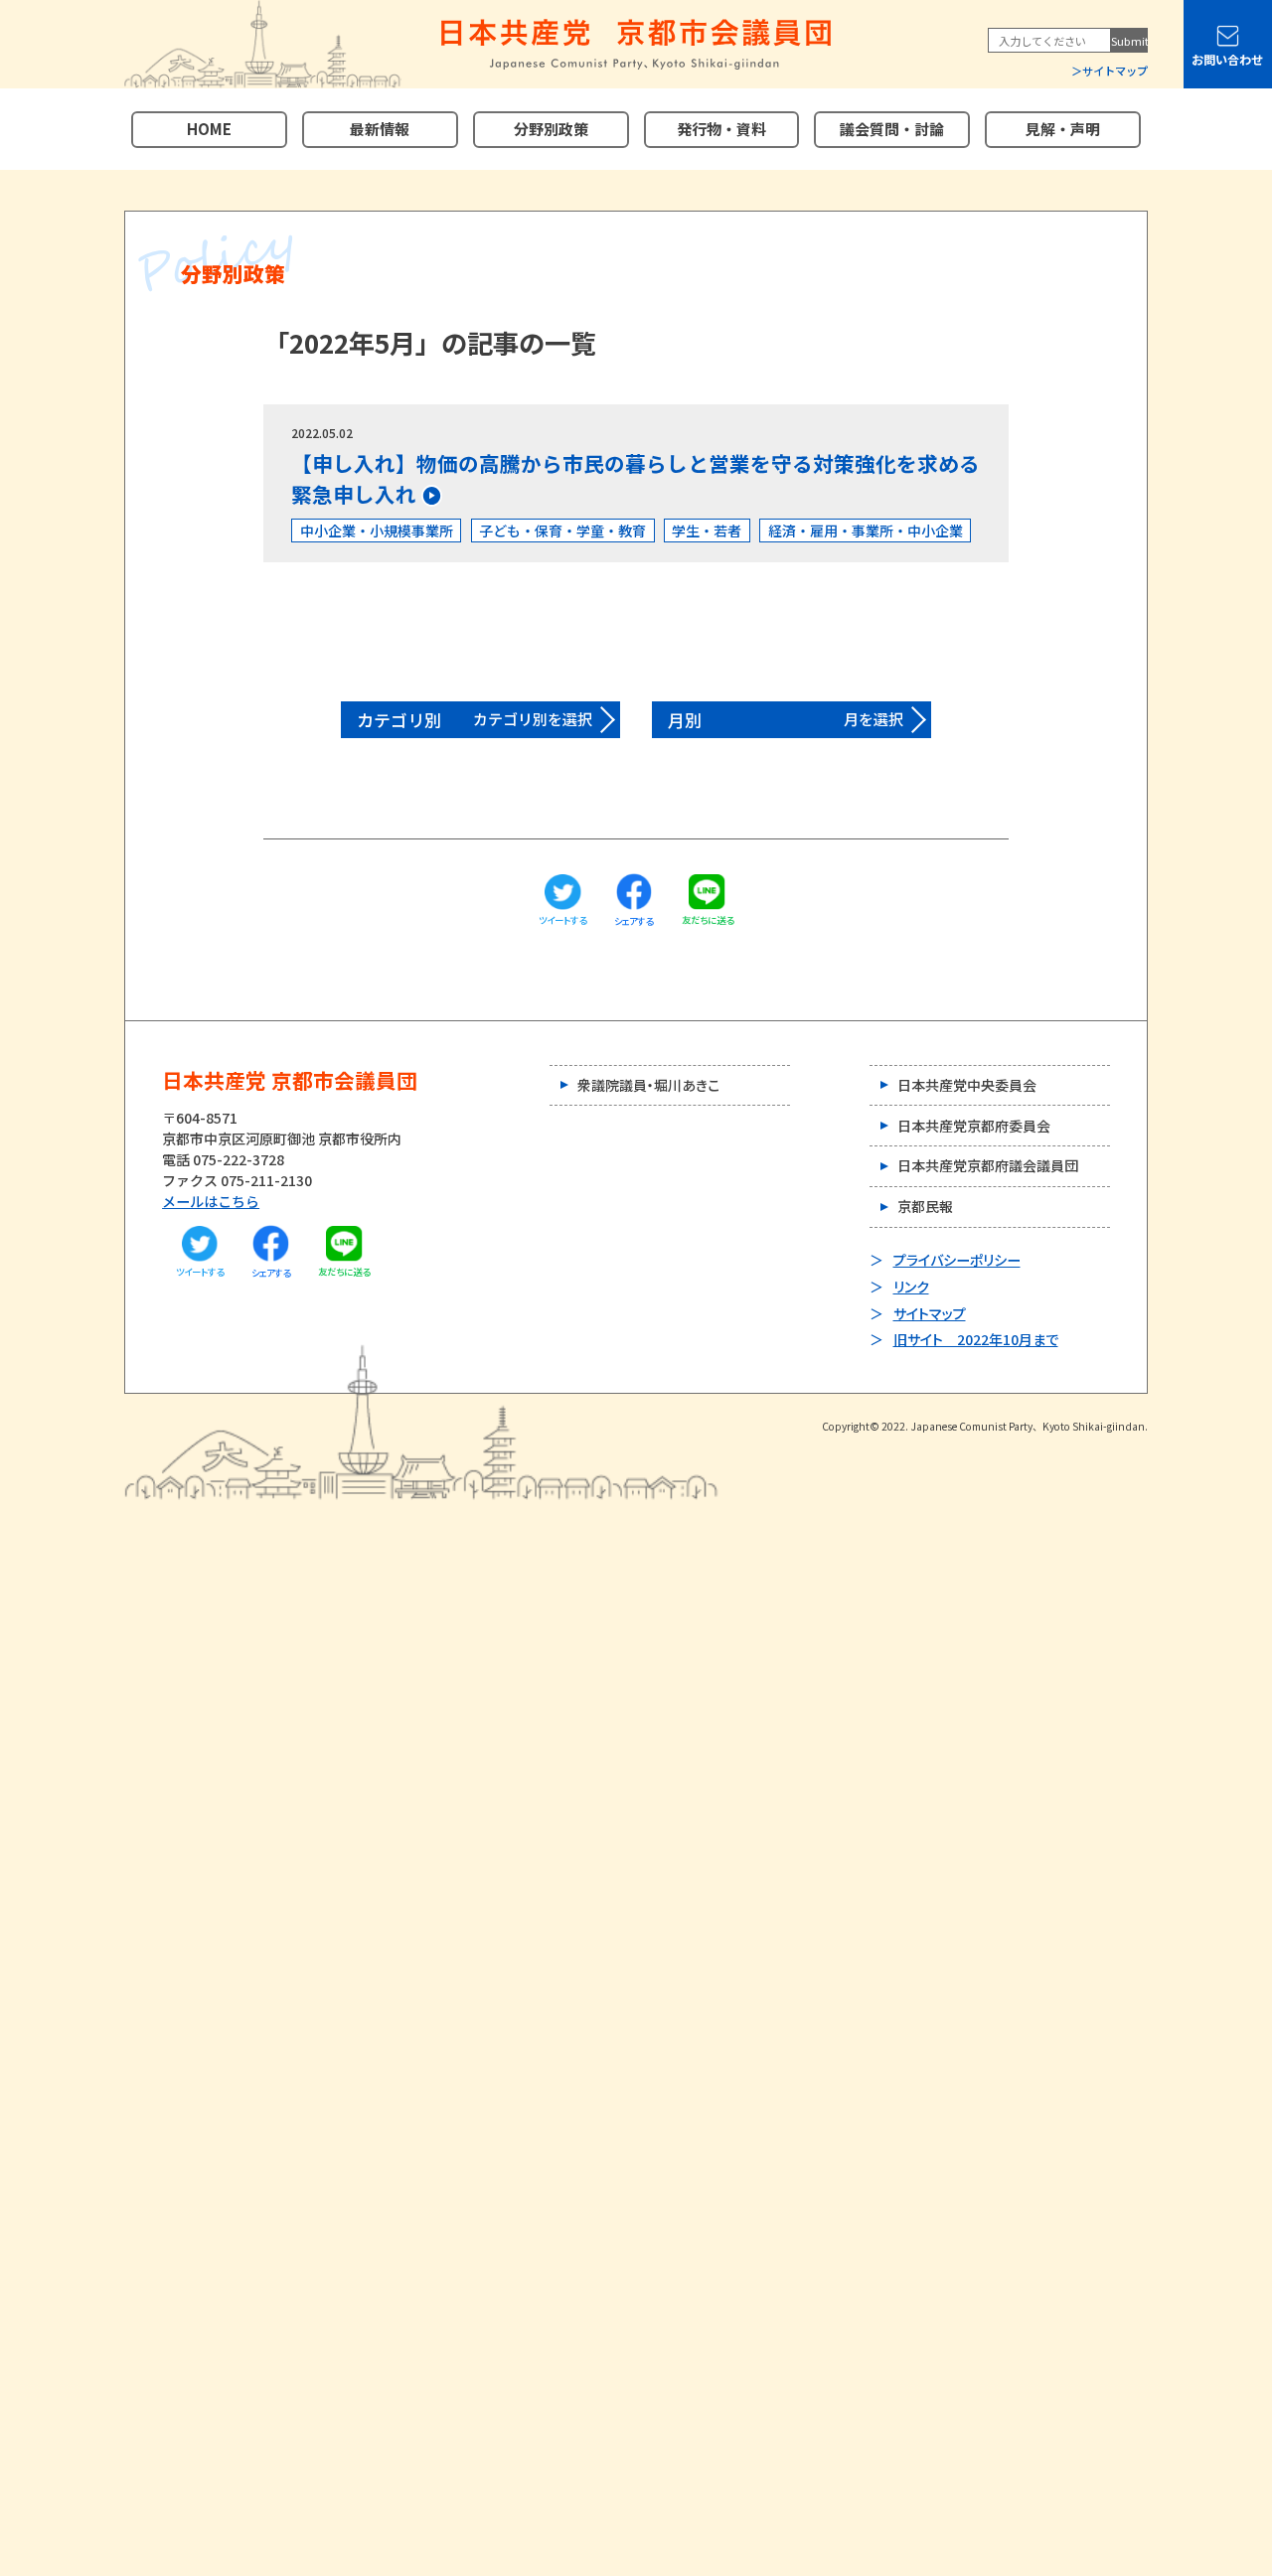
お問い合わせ (1227, 60)
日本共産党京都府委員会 (974, 1126)
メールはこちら (211, 1201)
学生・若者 (707, 530)
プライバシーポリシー (957, 1260)
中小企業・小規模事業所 (377, 530)
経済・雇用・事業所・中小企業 (866, 530)
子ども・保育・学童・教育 (562, 530)
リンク (911, 1287)
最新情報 (380, 129)
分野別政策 (551, 129)
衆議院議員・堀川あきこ (648, 1085)
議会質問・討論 (892, 129)
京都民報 (925, 1206)
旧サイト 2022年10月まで (976, 1339)
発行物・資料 (721, 129)
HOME (209, 129)
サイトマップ (1115, 71)
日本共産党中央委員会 (967, 1085)
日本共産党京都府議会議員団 (988, 1165)
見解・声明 (1063, 129)
